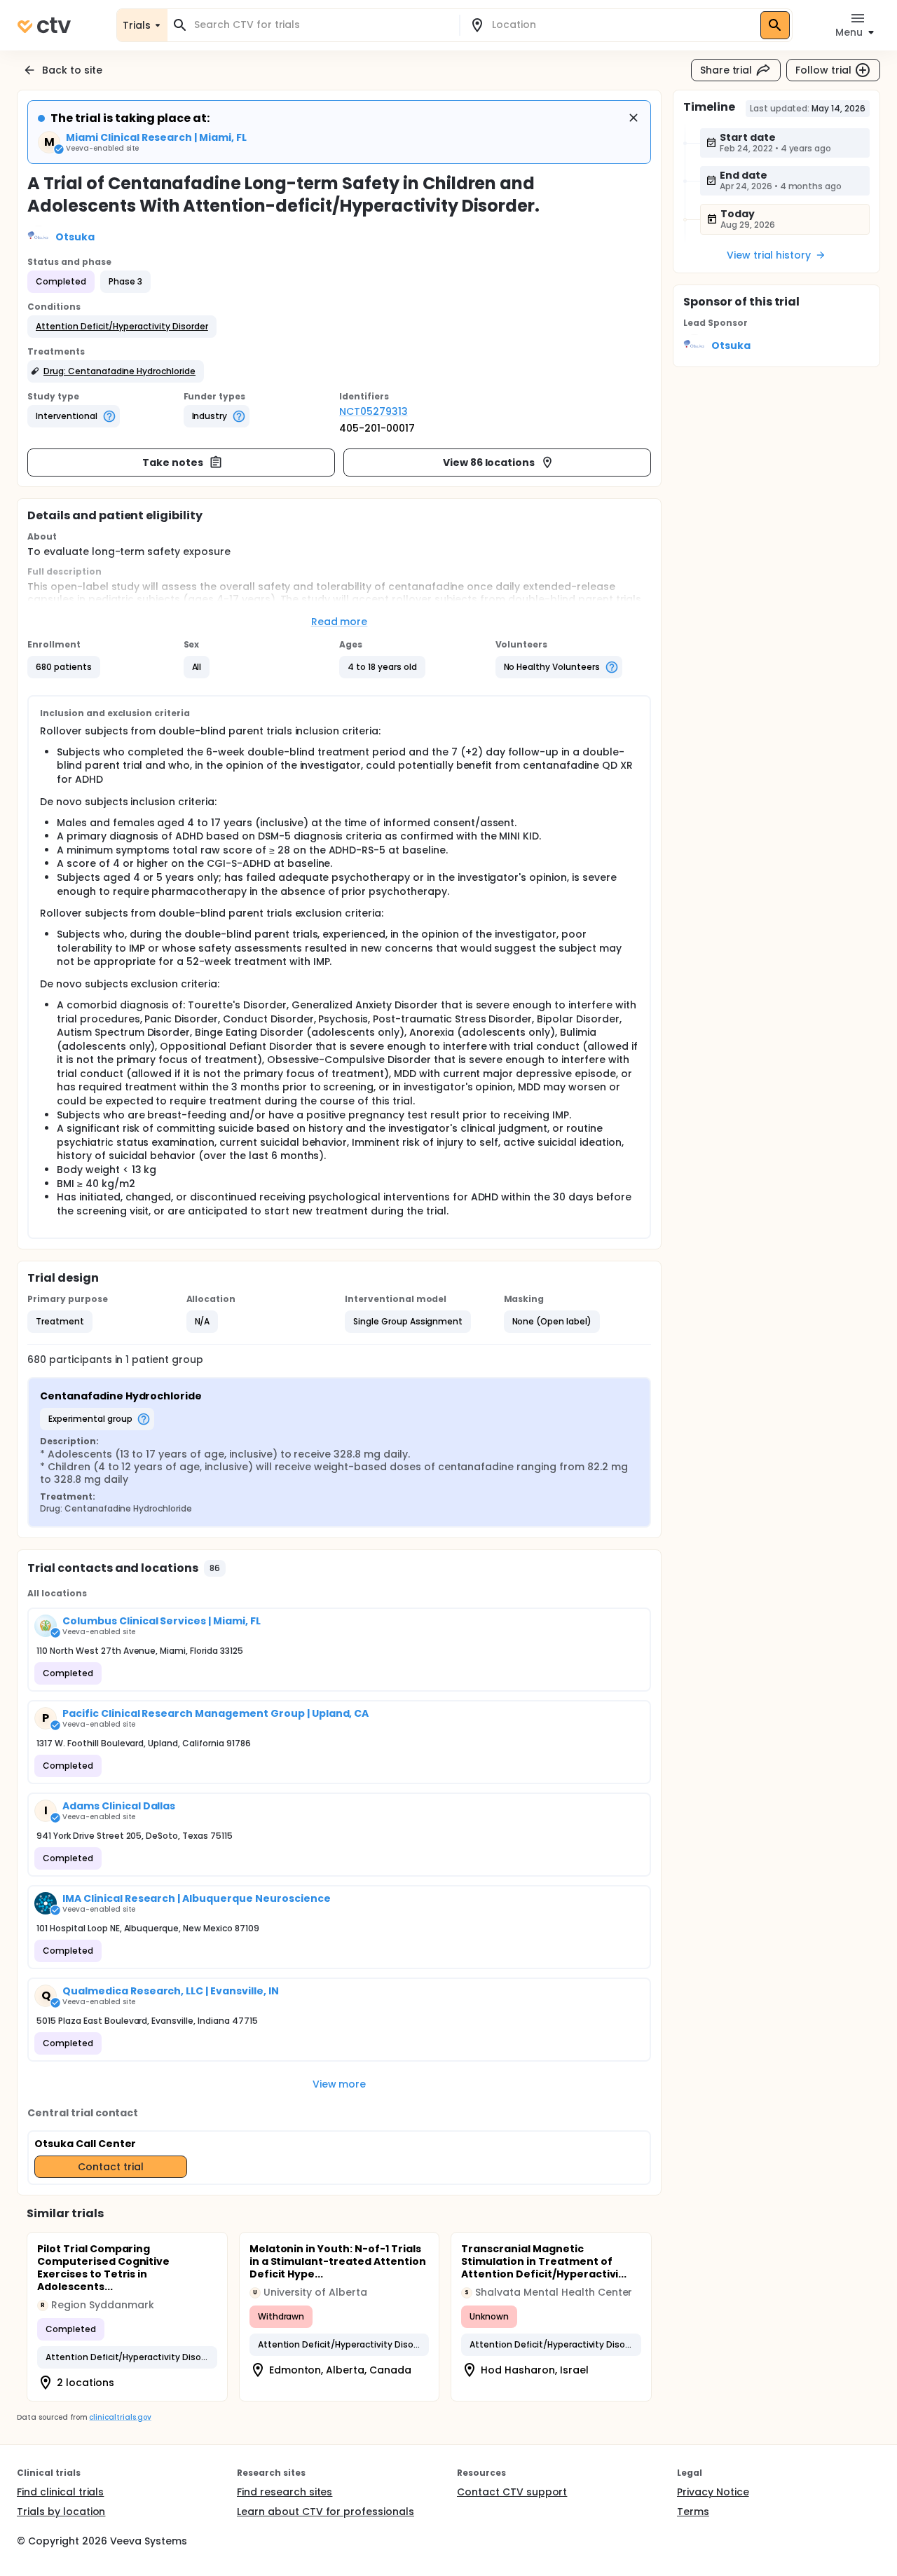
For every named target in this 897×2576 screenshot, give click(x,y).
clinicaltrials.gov (120, 2417)
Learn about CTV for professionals (326, 2512)
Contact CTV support (512, 2492)
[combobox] (322, 25)
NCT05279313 (374, 411)
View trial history (769, 255)
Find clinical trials (60, 2492)
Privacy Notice (713, 2492)
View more (340, 2084)
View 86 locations (489, 463)
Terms (693, 2512)
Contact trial (111, 2167)
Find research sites (285, 2492)
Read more (340, 622)
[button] (122, 327)
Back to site (72, 70)
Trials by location (61, 2512)
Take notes (173, 463)
